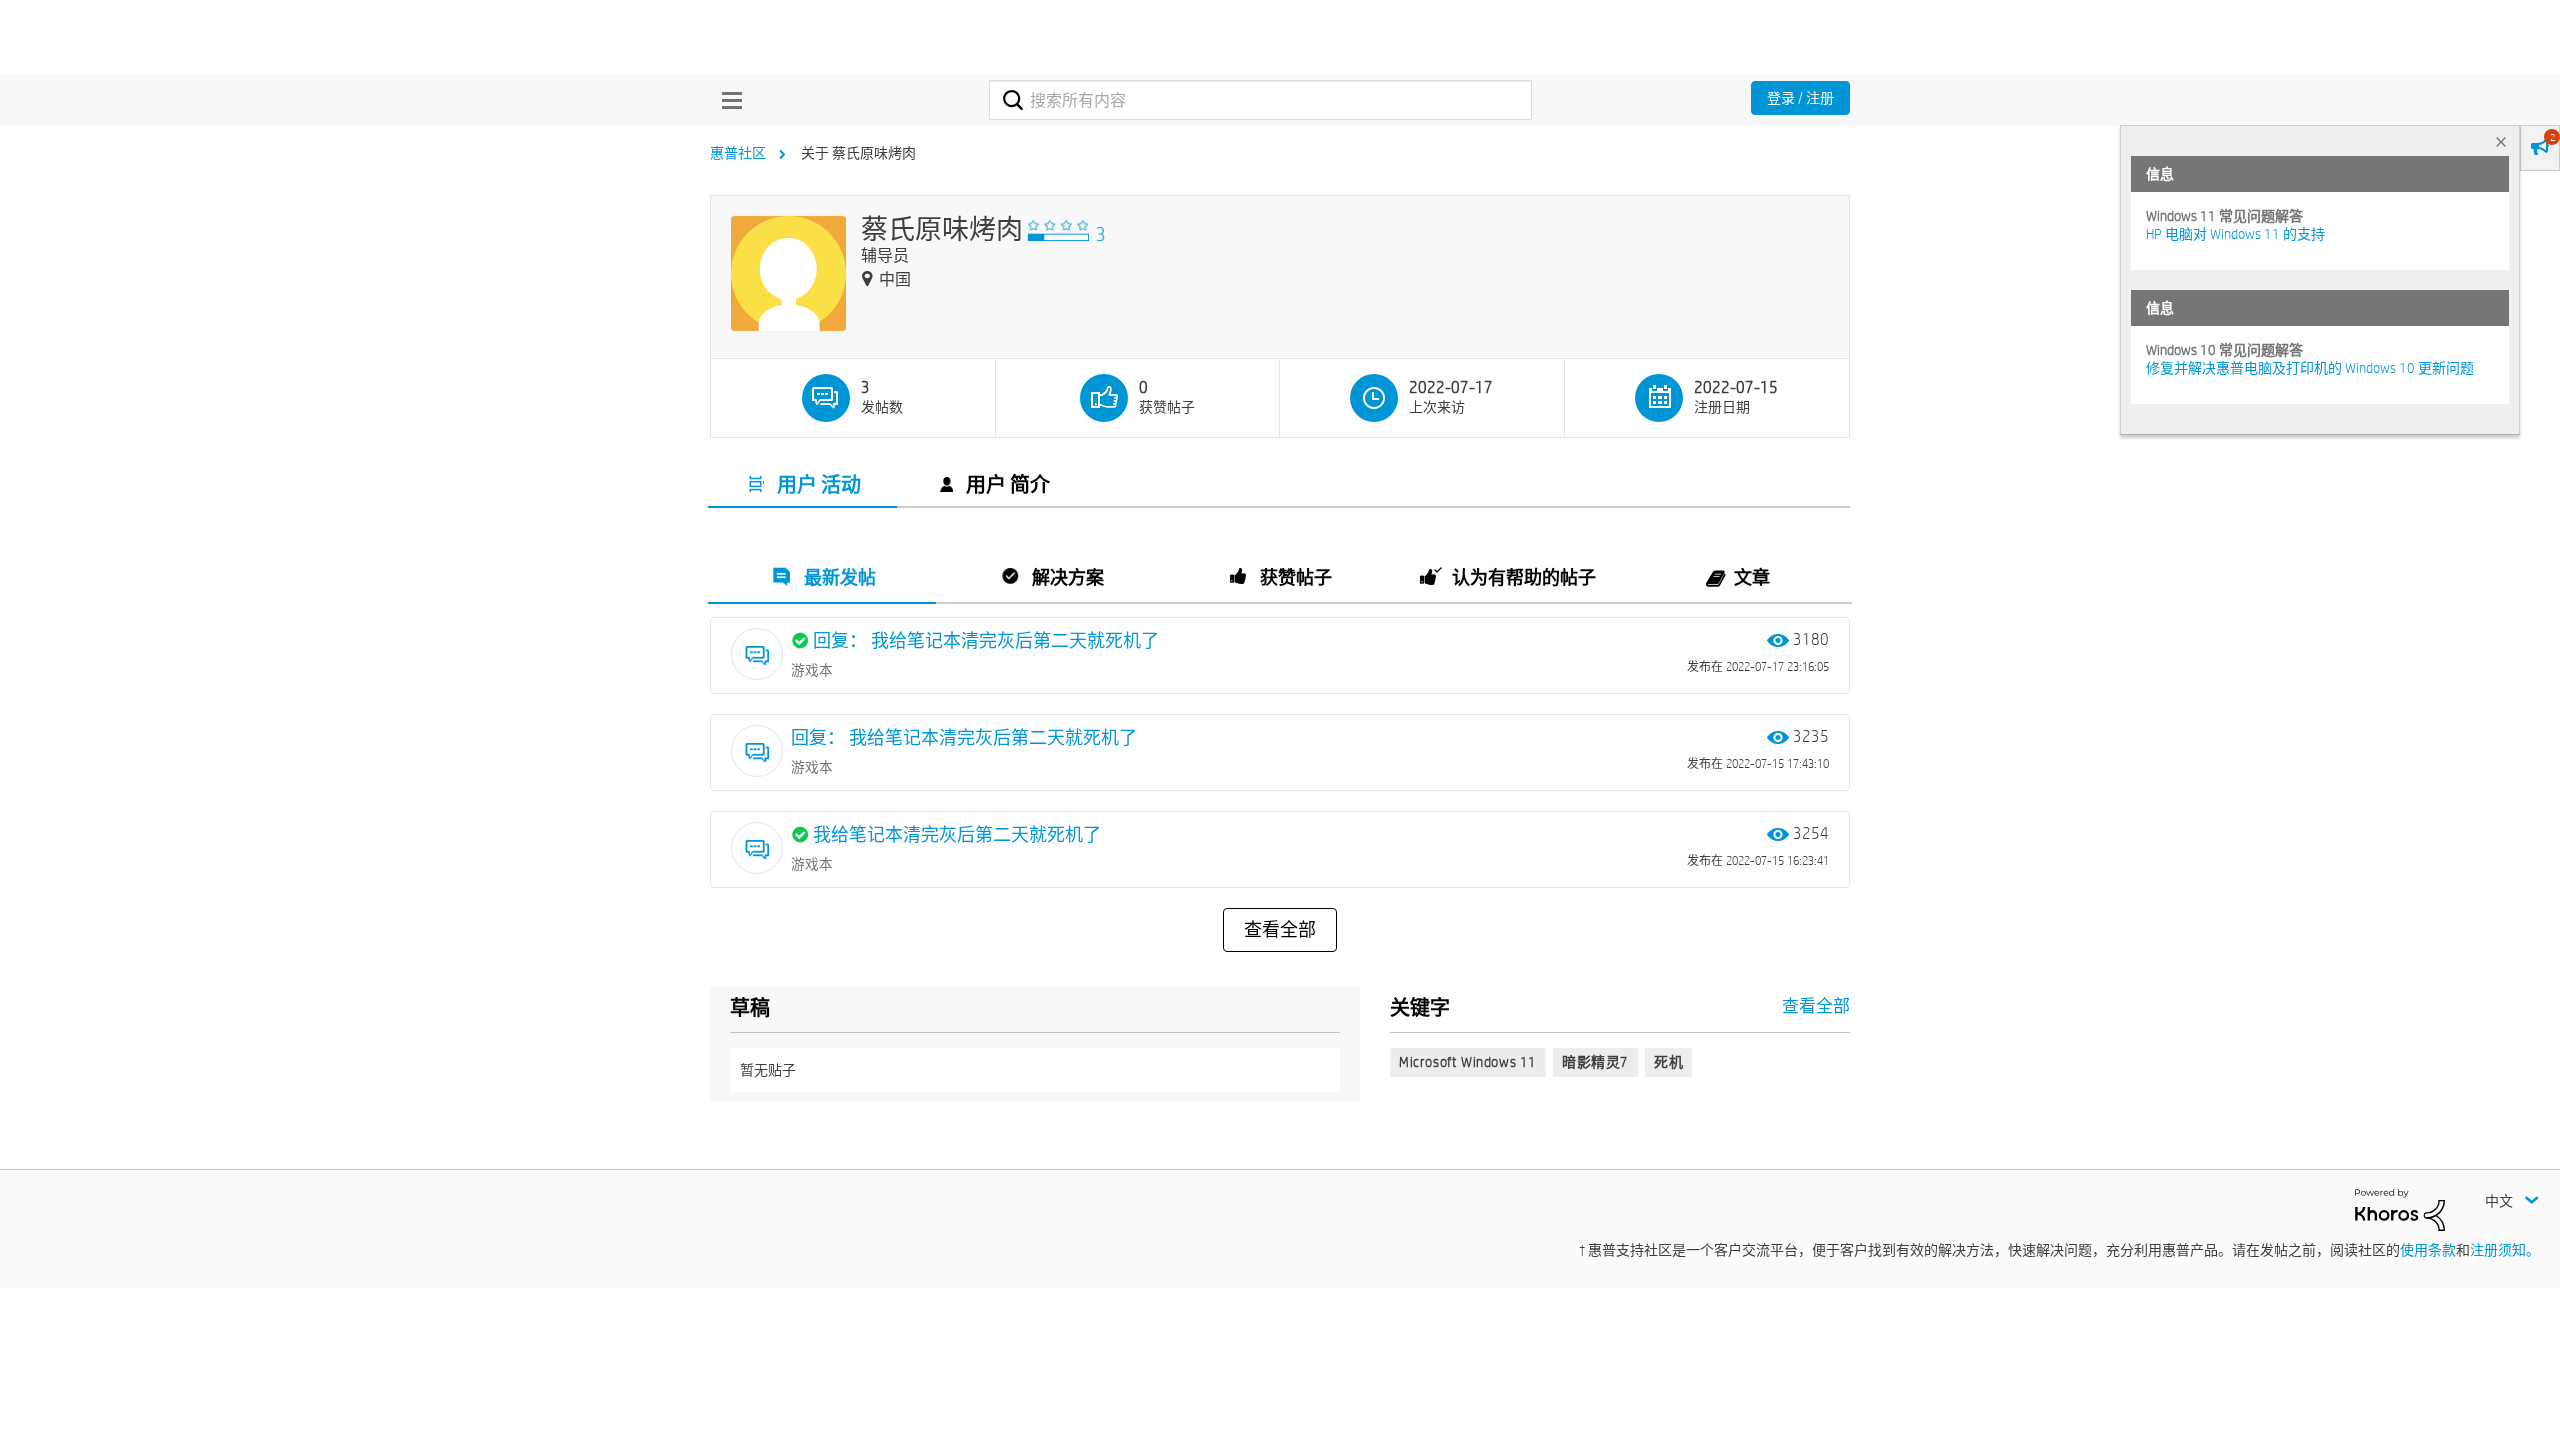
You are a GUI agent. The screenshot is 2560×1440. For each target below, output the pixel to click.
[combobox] (1260, 100)
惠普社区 (738, 153)
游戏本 (812, 670)
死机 (1668, 1062)
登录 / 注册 (1800, 98)
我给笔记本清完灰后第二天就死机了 (957, 834)
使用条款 (2428, 1250)
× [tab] (2501, 141)
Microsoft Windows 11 (1468, 1062)
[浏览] (727, 100)
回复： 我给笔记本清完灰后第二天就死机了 (986, 640)
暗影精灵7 (1595, 1062)
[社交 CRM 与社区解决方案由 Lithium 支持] (2400, 1208)
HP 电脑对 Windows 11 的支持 (2235, 234)
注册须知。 (2505, 1250)
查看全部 (1280, 930)
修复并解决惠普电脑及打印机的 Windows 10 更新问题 (2310, 368)
